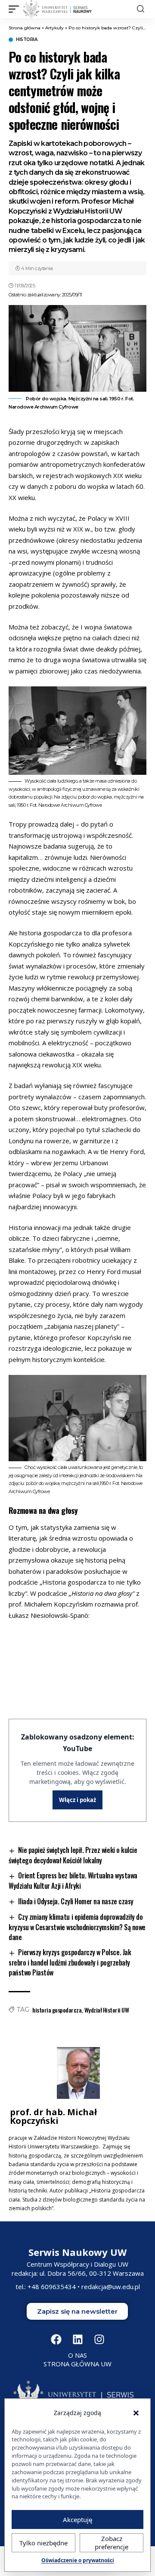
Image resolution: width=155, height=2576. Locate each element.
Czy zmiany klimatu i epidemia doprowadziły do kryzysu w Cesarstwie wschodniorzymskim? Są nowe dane (77, 1927)
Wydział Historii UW (107, 2010)
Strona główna (25, 28)
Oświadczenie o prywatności (78, 2560)
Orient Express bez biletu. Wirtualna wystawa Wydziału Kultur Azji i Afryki (73, 1881)
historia (26, 40)
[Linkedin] (77, 2339)
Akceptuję (77, 2519)
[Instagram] (99, 2339)
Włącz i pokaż (77, 1800)
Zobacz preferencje (112, 2543)
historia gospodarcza (57, 2010)
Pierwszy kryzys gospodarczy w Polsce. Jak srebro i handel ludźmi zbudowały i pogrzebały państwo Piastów (70, 1962)
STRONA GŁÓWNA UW (77, 2364)
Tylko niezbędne (43, 2543)
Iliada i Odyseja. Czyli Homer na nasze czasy (76, 1901)
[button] (16, 9)
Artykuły (54, 28)
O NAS (77, 2355)
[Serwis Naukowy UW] (58, 9)
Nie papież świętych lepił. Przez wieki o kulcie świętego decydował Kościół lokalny (73, 1855)
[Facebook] (56, 2339)
